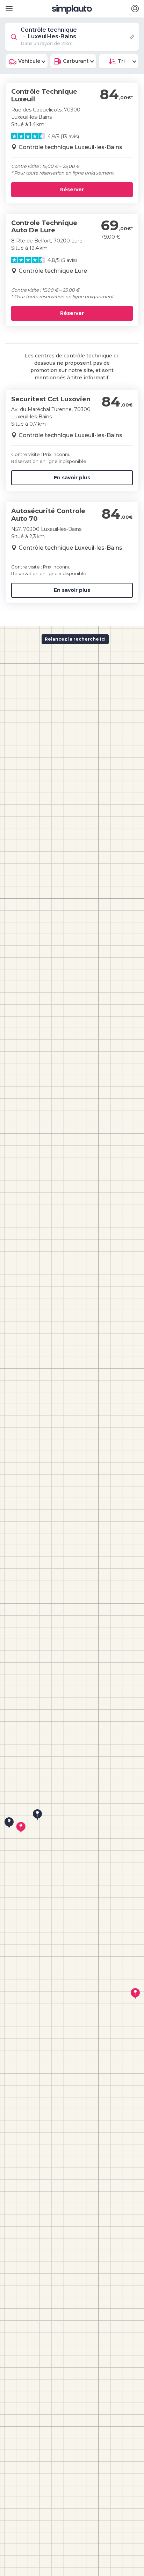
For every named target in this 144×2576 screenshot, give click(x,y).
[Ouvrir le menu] (8, 6)
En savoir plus (72, 478)
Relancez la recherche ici (75, 639)
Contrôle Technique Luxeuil (44, 95)
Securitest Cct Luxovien (51, 399)
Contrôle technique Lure (53, 271)
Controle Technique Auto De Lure (44, 227)
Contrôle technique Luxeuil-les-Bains (70, 147)
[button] (135, 9)
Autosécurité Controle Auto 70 (48, 515)
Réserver (72, 189)
